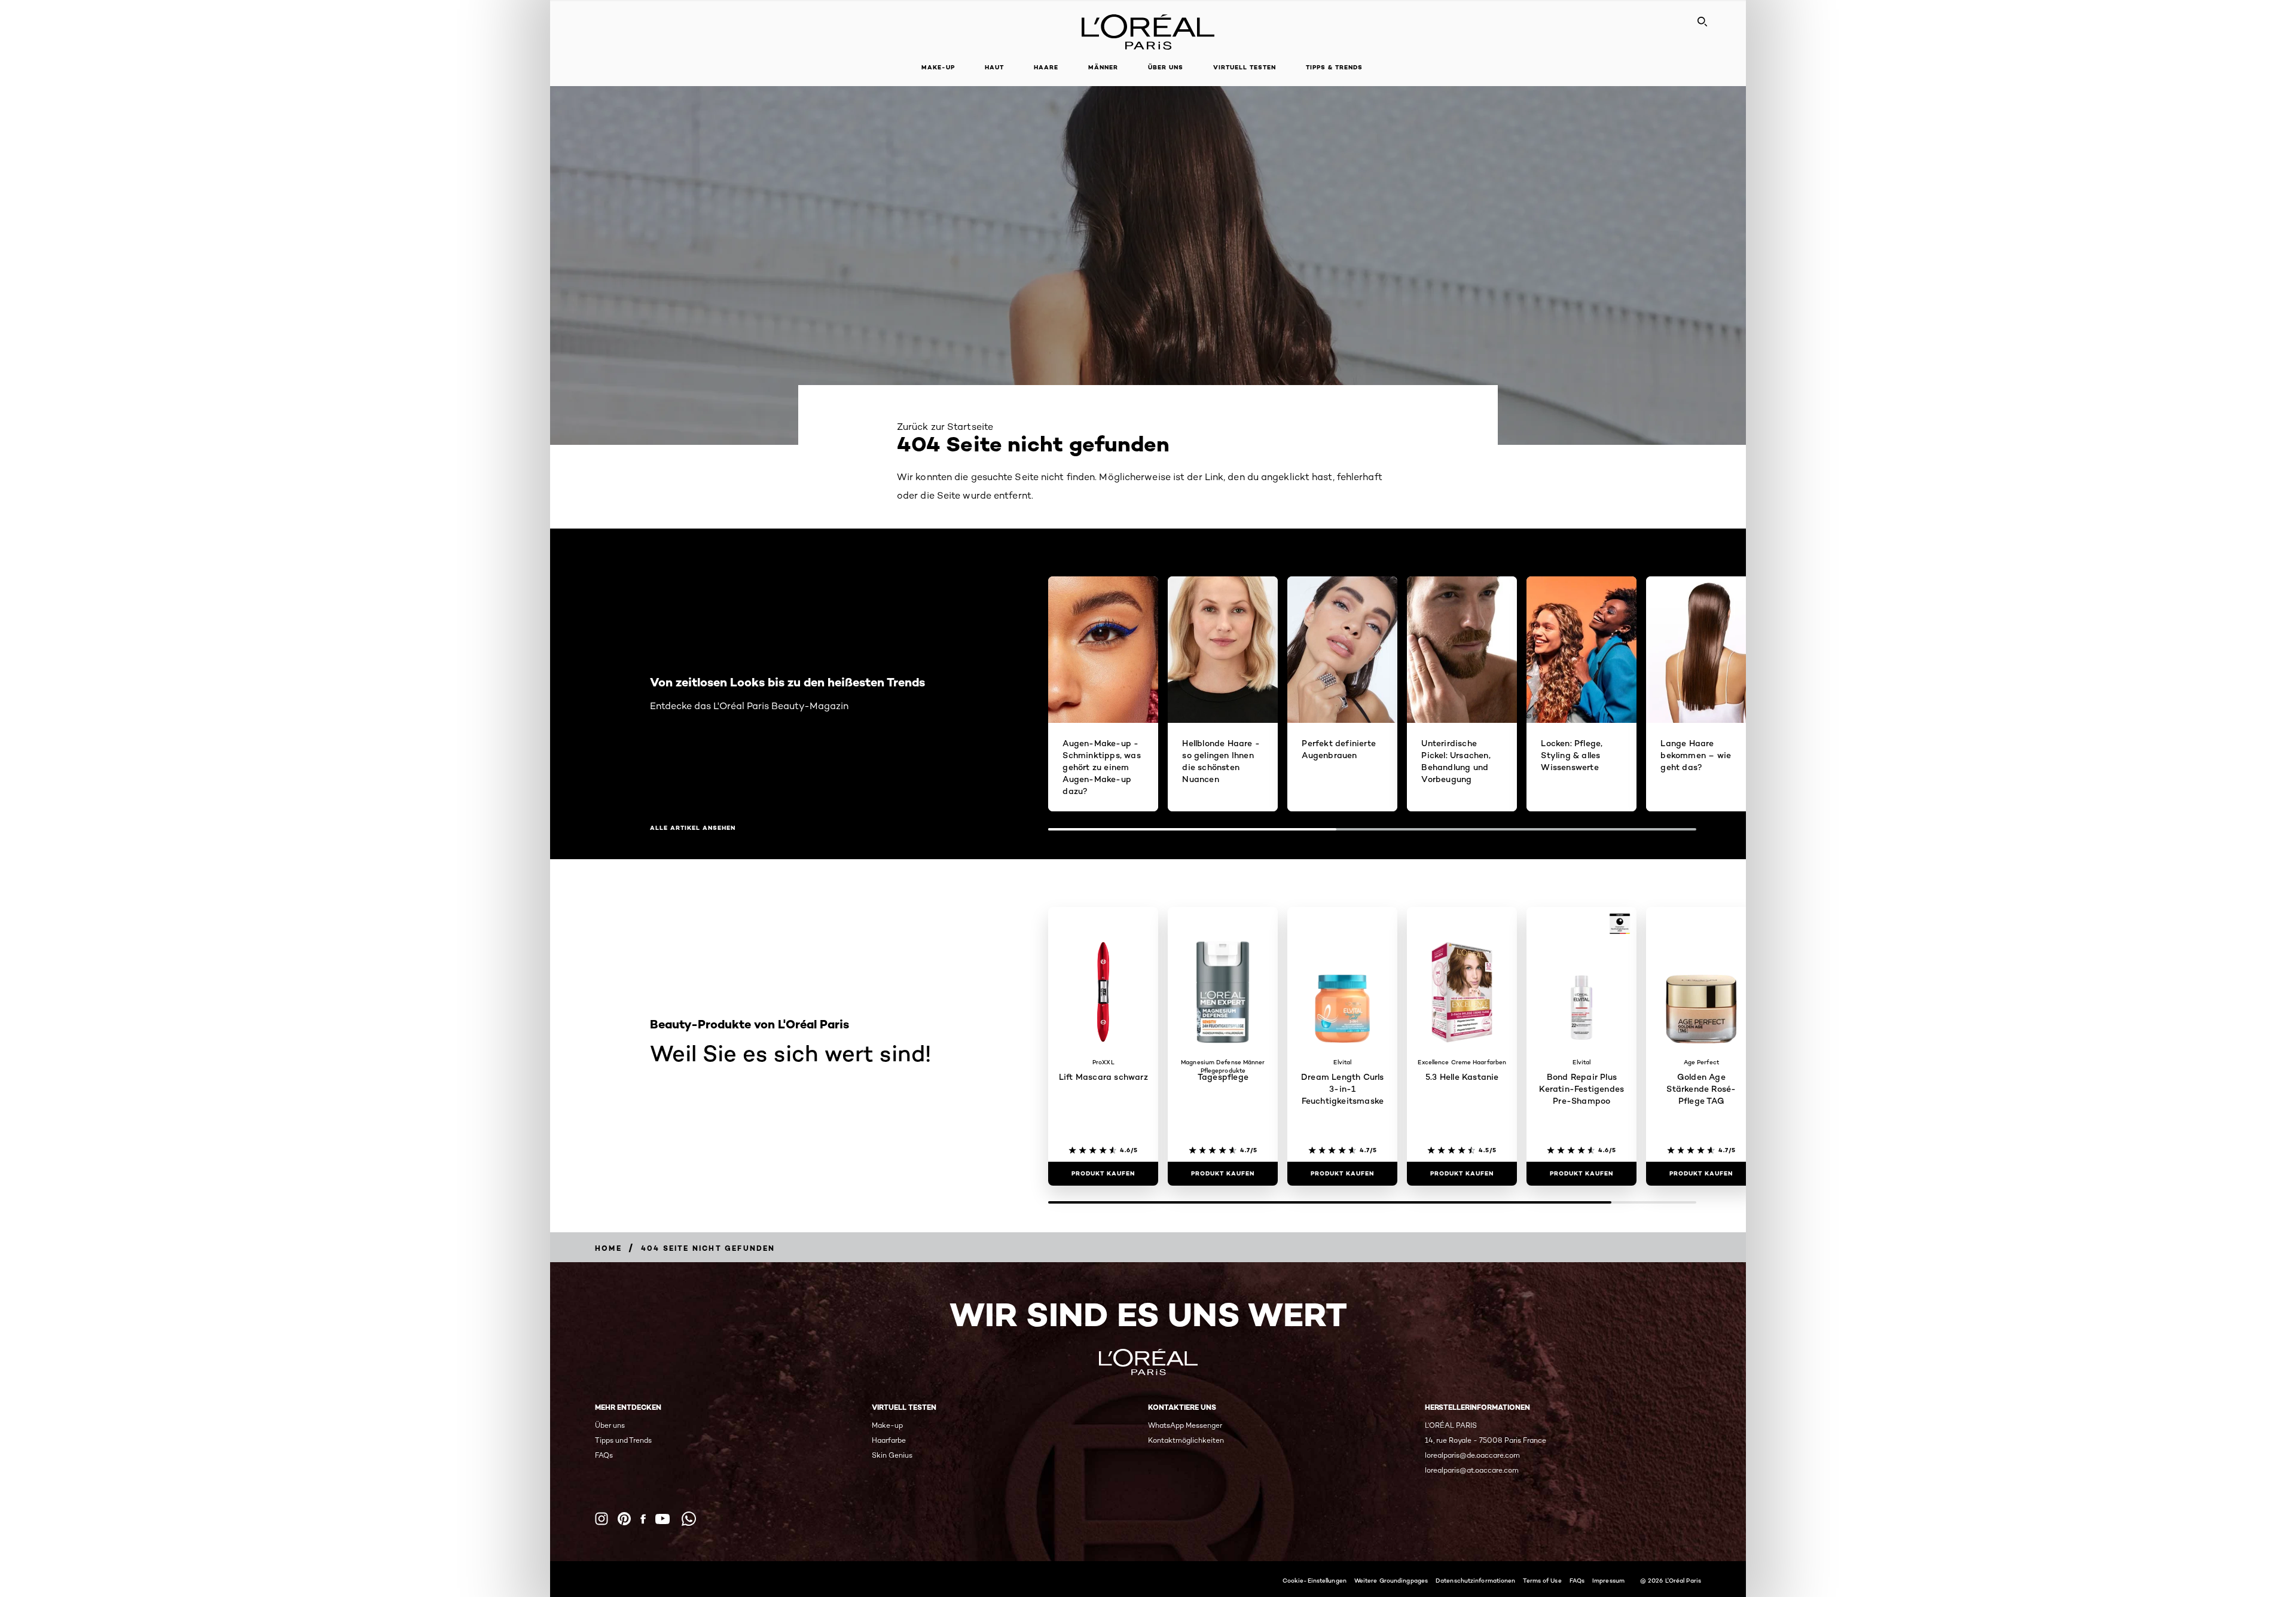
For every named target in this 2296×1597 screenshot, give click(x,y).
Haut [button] (994, 67)
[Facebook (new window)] (643, 1519)
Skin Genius (892, 1455)
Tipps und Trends (623, 1440)
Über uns (610, 1425)
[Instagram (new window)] (602, 1519)
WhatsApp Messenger (1185, 1425)
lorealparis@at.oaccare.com (1472, 1470)
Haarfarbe (889, 1440)
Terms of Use (1542, 1580)
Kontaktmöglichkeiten (1186, 1440)
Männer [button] (1103, 67)
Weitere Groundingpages (1391, 1580)
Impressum (1608, 1580)
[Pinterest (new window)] (624, 1519)
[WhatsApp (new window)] (689, 1519)
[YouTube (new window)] (662, 1519)
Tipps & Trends (1334, 67)
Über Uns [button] (1166, 67)
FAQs (604, 1455)
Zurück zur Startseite (945, 427)
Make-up (887, 1425)
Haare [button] (1046, 67)
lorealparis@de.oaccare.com (1472, 1455)
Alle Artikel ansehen (693, 828)
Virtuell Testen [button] (1245, 67)
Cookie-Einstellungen (1315, 1580)
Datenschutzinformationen (1475, 1580)
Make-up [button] (938, 67)
